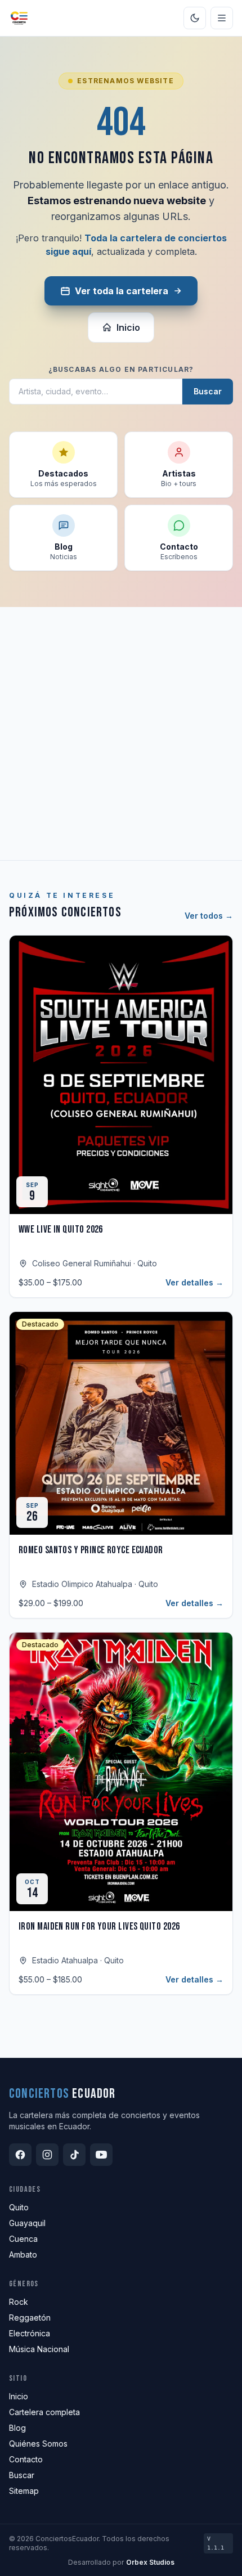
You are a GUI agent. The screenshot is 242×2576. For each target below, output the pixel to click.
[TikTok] (74, 2155)
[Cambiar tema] (195, 18)
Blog (17, 2428)
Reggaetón (30, 2317)
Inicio (128, 327)
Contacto (26, 2459)
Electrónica (30, 2333)
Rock (19, 2302)
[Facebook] (20, 2155)
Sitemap (24, 2491)
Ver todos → (209, 916)
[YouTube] (101, 2155)
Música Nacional (39, 2349)
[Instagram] (47, 2155)
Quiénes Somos (38, 2444)
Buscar (208, 391)
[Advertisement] (121, 734)
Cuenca (23, 2239)
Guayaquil (27, 2223)
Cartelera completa (44, 2412)
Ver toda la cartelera (122, 291)
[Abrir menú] (222, 18)
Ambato (23, 2254)
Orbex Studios (150, 2562)
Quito (19, 2207)
